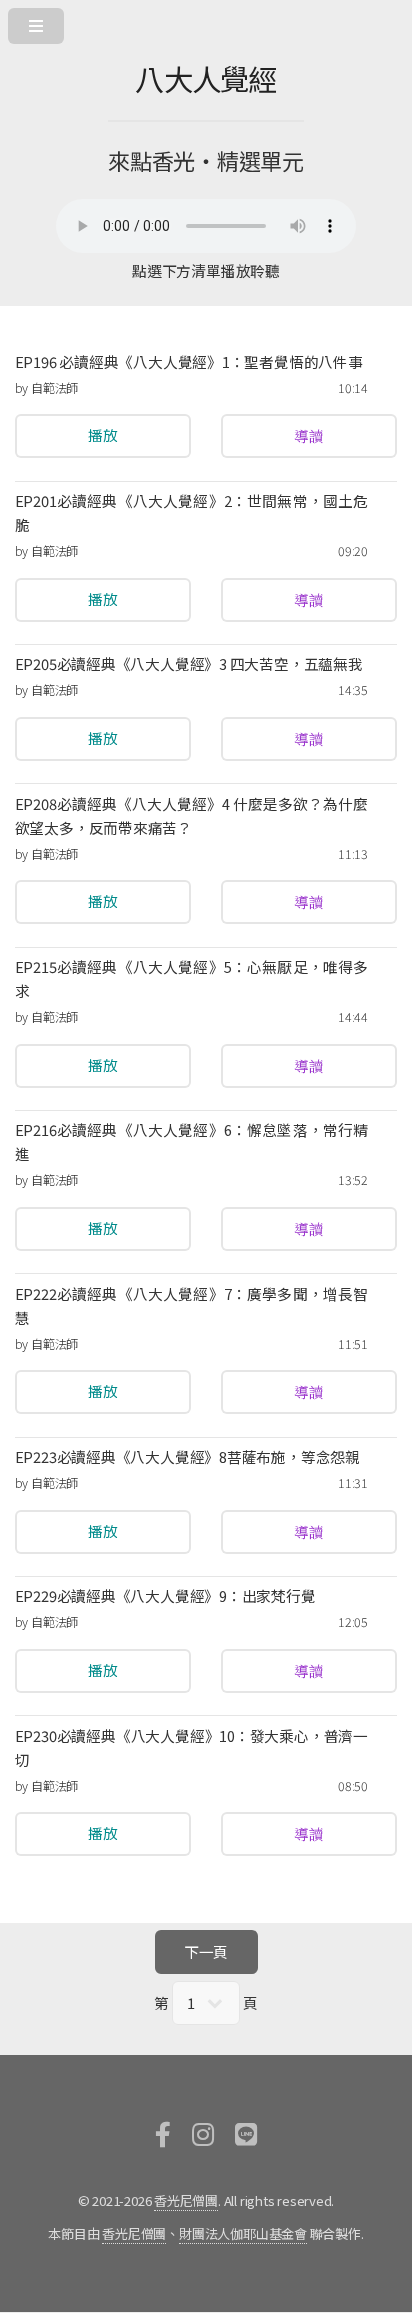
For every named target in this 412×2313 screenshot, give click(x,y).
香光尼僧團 (186, 2200)
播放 (103, 435)
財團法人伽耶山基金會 (243, 2233)
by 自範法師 (46, 388)
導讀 (309, 435)
